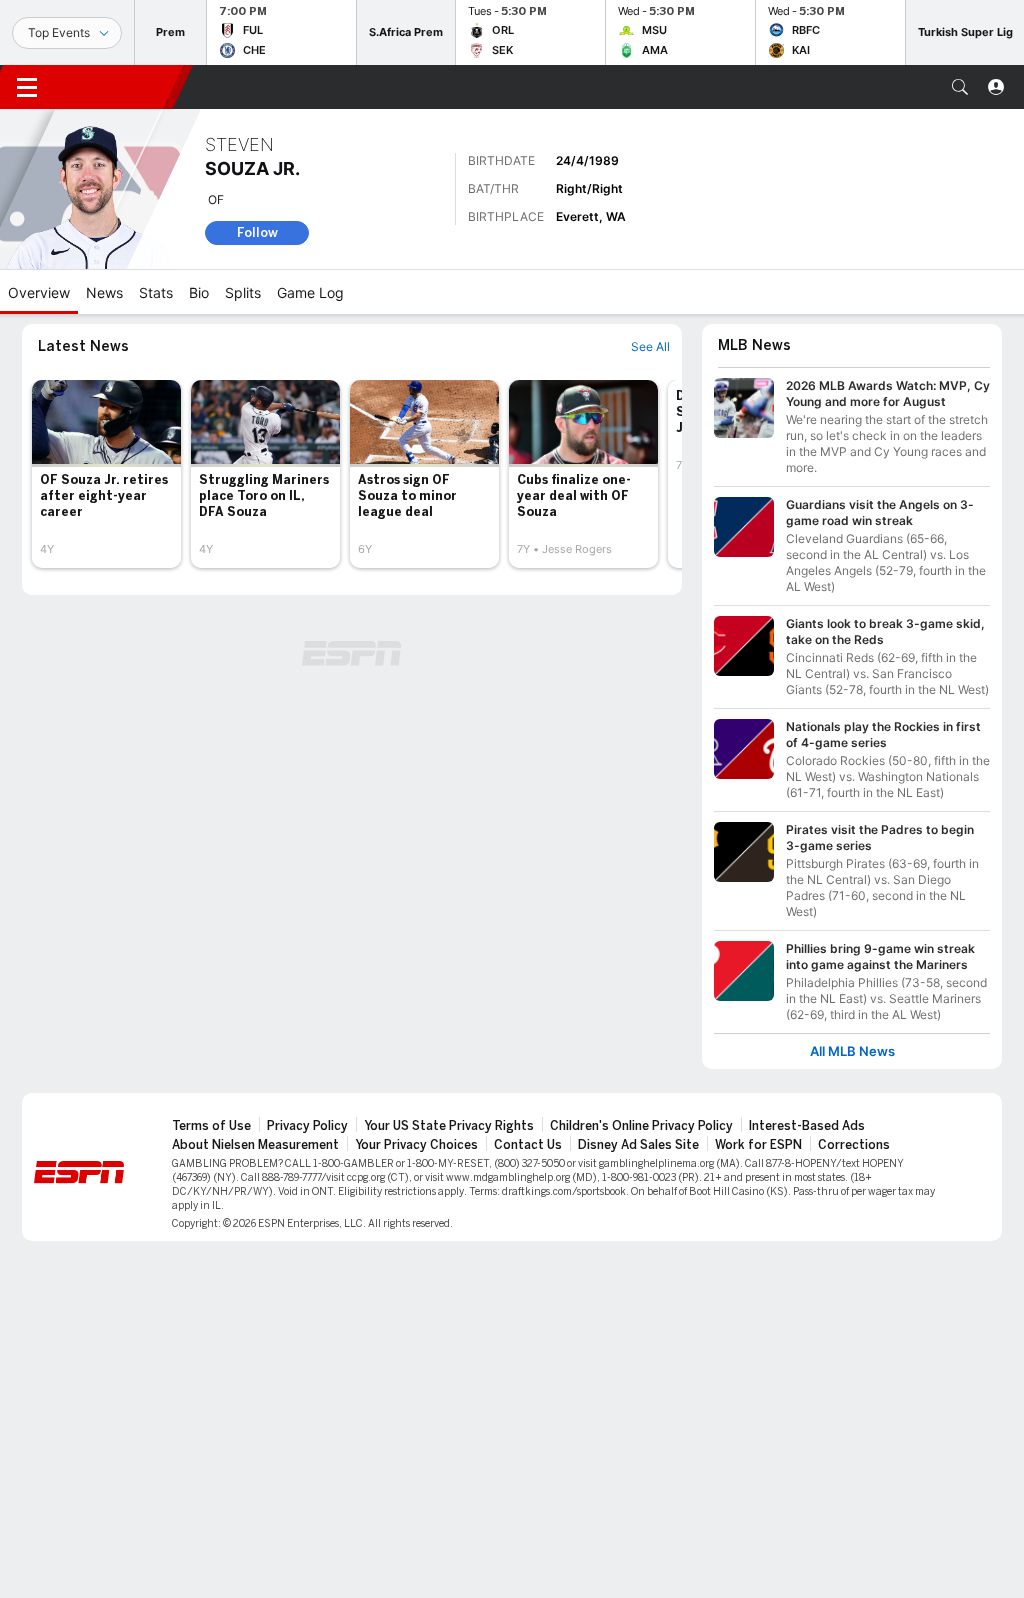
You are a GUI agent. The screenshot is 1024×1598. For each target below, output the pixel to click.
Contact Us (528, 1145)
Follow (257, 232)
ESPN (118, 87)
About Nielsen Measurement (255, 1145)
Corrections (854, 1145)
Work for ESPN (758, 1145)
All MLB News (852, 1051)
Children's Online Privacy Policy (641, 1126)
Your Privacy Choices (416, 1145)
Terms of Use (211, 1126)
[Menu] (27, 87)
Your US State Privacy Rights (449, 1126)
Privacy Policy (307, 1126)
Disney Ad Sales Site (638, 1145)
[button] (960, 87)
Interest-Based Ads (807, 1126)
